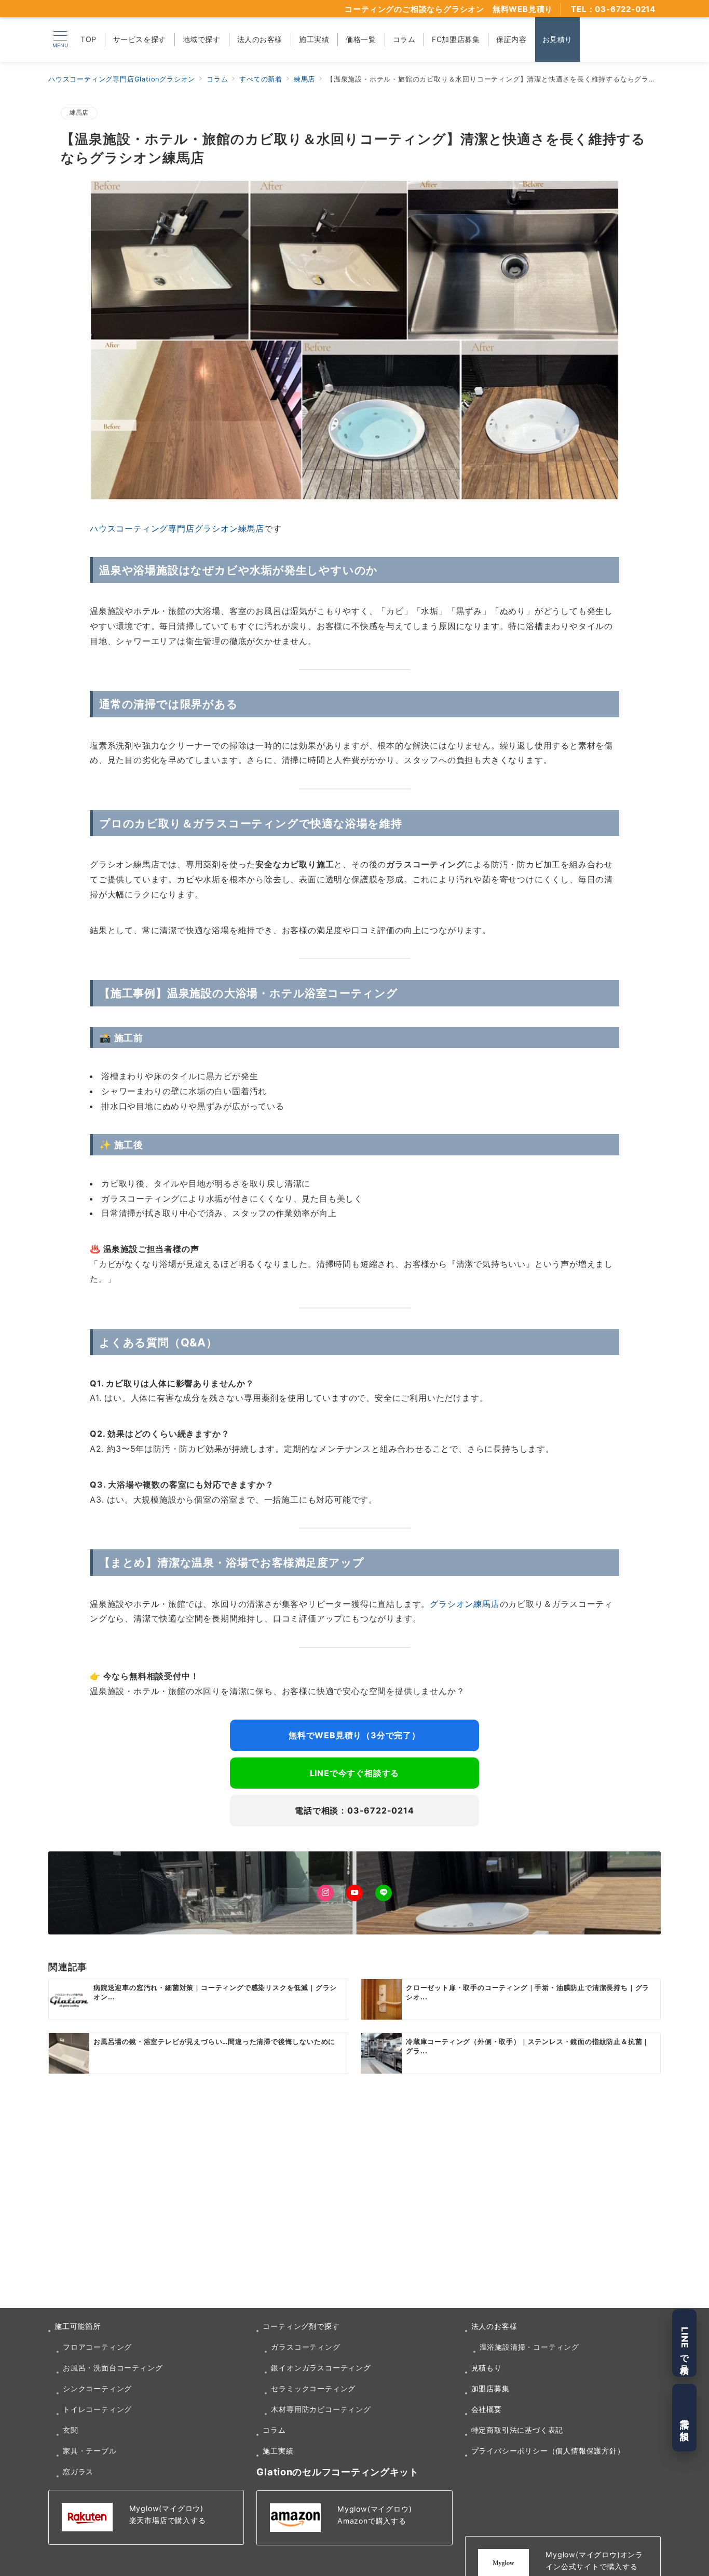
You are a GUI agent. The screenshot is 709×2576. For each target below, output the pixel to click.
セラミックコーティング (313, 2388)
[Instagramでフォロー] (325, 1893)
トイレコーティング (97, 2409)
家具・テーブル (90, 2451)
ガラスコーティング (305, 2347)
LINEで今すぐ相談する (355, 1773)
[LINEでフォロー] (384, 1893)
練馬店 (79, 113)
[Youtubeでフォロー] (354, 1893)
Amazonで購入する (372, 2521)
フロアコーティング (97, 2347)
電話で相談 (685, 2418)
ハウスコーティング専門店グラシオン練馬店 (177, 528)
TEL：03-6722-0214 (613, 9)
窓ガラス (78, 2471)
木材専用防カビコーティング (321, 2409)
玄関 (71, 2430)
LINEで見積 (685, 2343)
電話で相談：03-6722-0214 (354, 1810)
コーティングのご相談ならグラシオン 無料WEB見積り (449, 9)
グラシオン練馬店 (465, 1604)
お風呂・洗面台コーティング (113, 2368)
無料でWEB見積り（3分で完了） (354, 1735)
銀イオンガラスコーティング (321, 2368)
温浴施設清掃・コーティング (529, 2347)
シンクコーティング (97, 2388)
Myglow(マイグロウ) (166, 2508)
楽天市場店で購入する (168, 2520)
